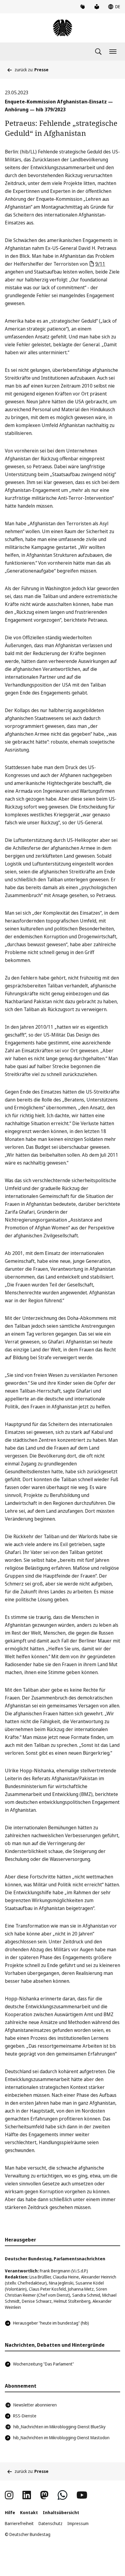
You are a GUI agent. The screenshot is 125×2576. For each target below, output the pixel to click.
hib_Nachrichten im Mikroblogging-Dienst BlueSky (59, 2427)
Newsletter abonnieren (35, 2405)
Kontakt (29, 2512)
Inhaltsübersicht (61, 2512)
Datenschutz (51, 2523)
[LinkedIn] (27, 2495)
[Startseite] (62, 28)
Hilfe (10, 2512)
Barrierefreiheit (19, 2523)
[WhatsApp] (62, 2495)
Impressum (78, 2523)
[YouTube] (82, 2495)
